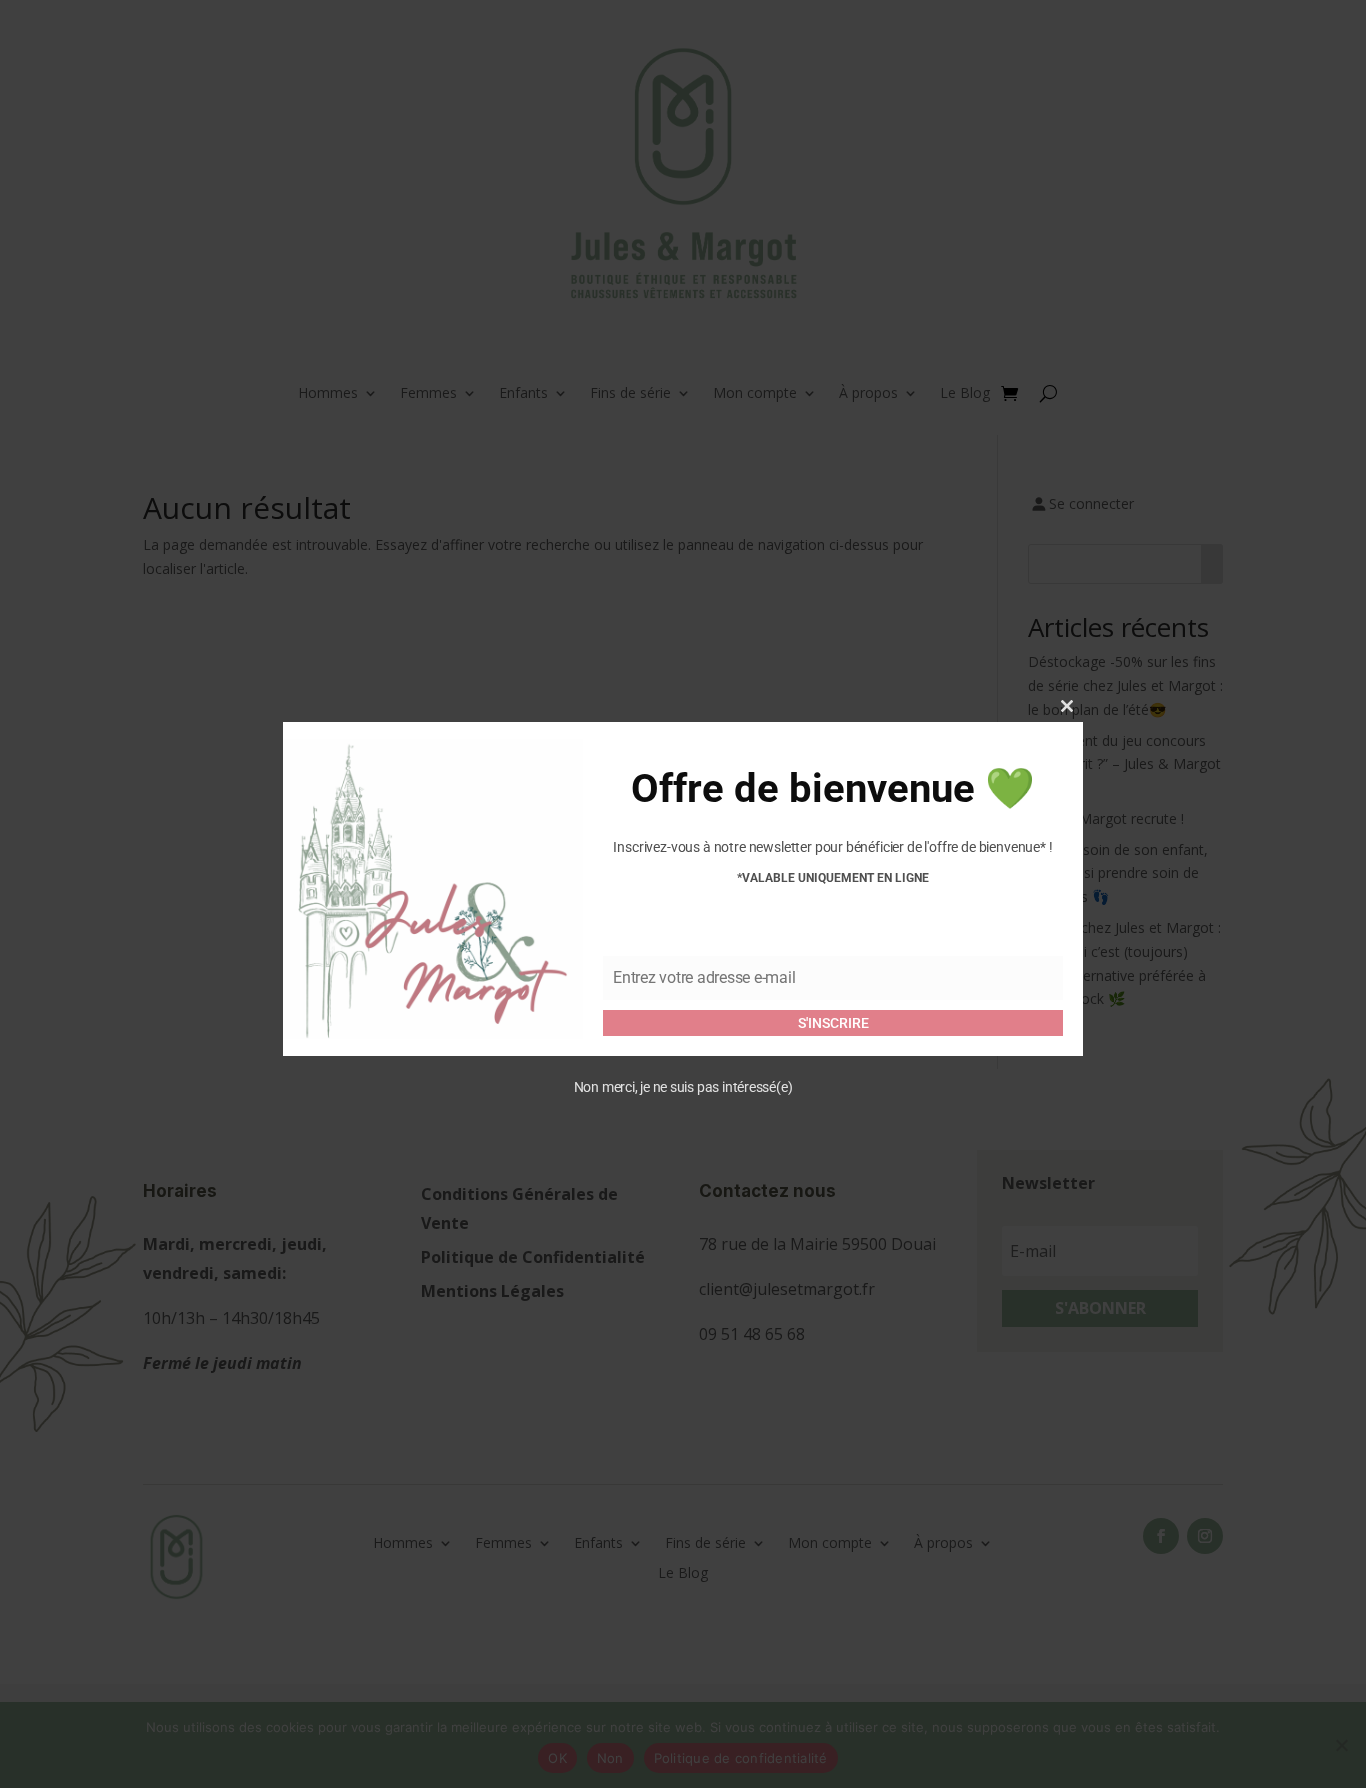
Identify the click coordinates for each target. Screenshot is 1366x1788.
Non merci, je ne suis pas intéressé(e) (683, 1087)
